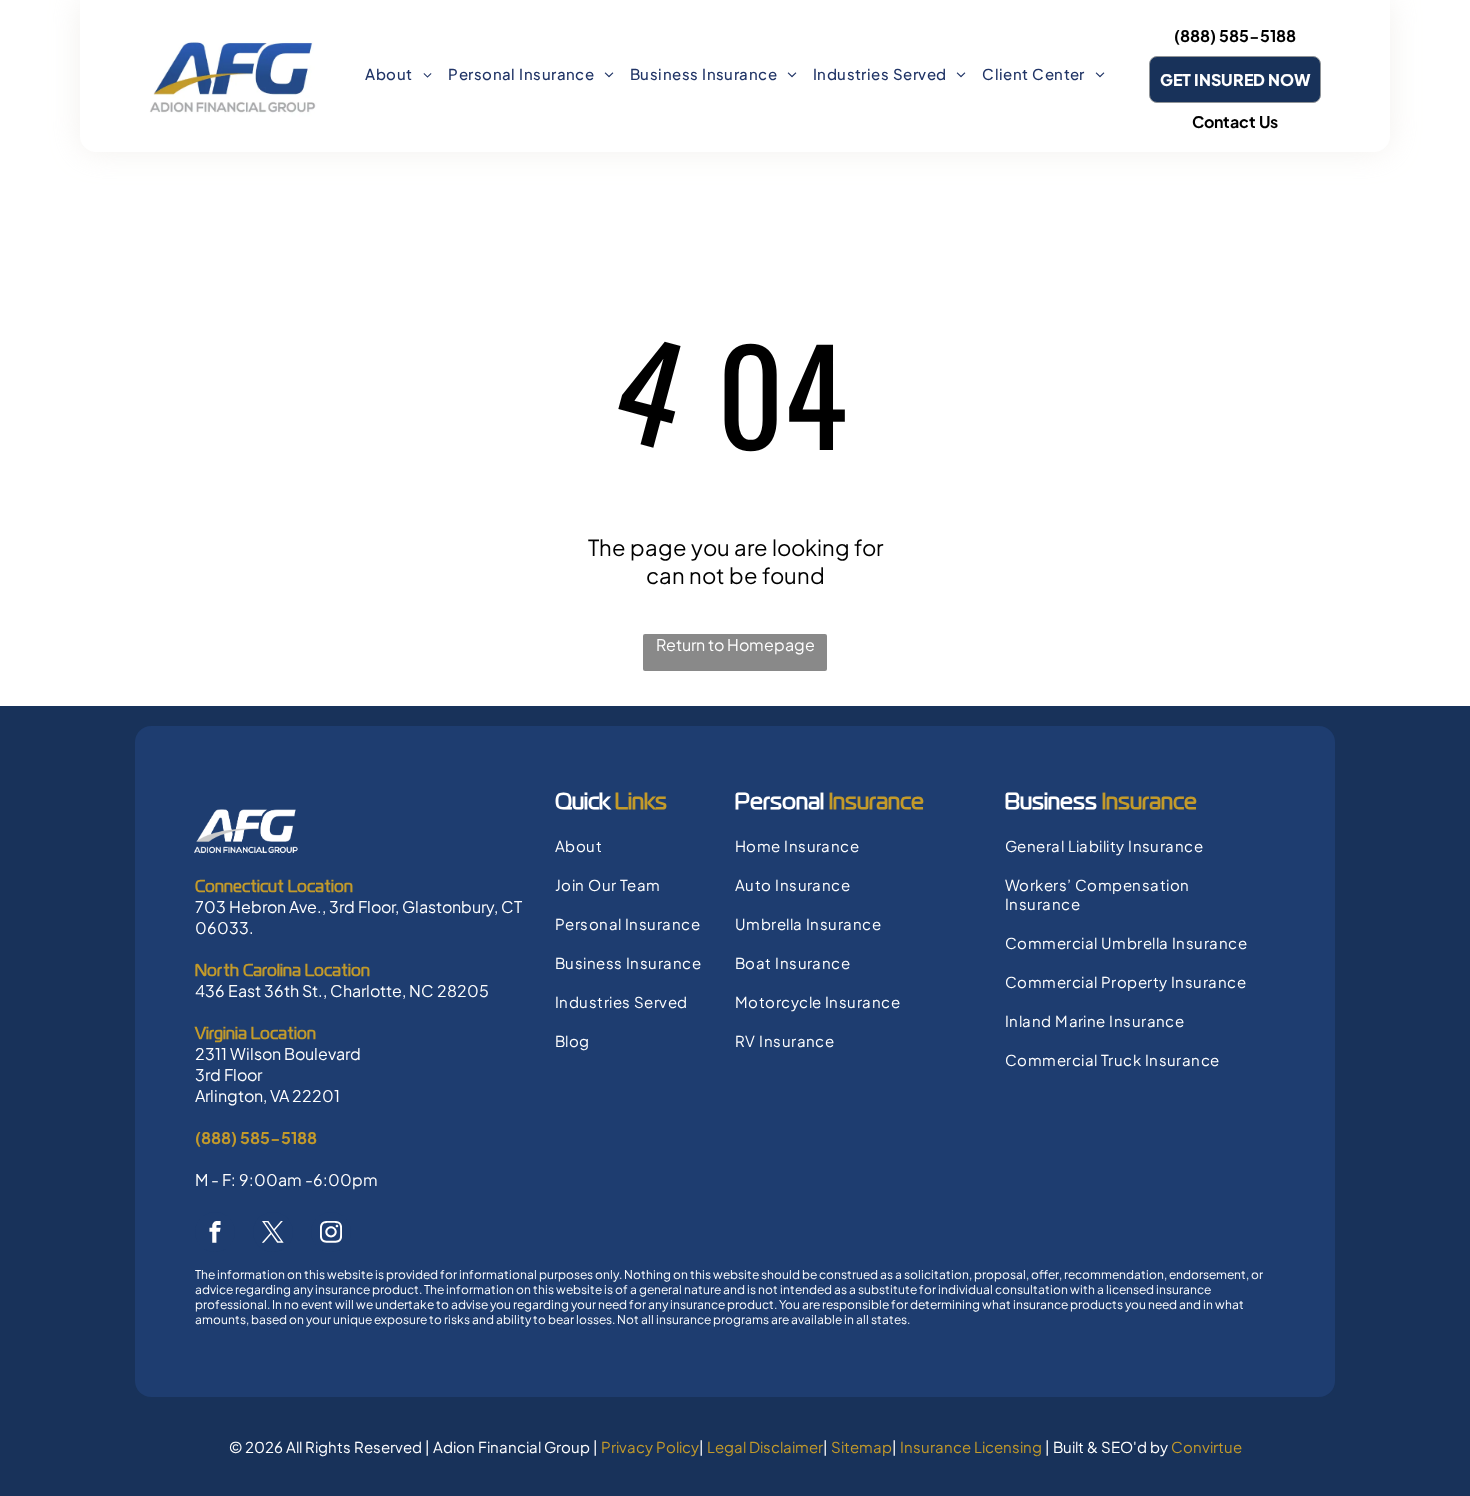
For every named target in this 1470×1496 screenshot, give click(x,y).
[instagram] (331, 1234)
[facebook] (215, 1234)
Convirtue (1206, 1446)
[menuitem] (398, 73)
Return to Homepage (735, 644)
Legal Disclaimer (765, 1446)
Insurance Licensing (971, 1446)
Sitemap (861, 1446)
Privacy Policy (650, 1446)
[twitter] (273, 1234)
